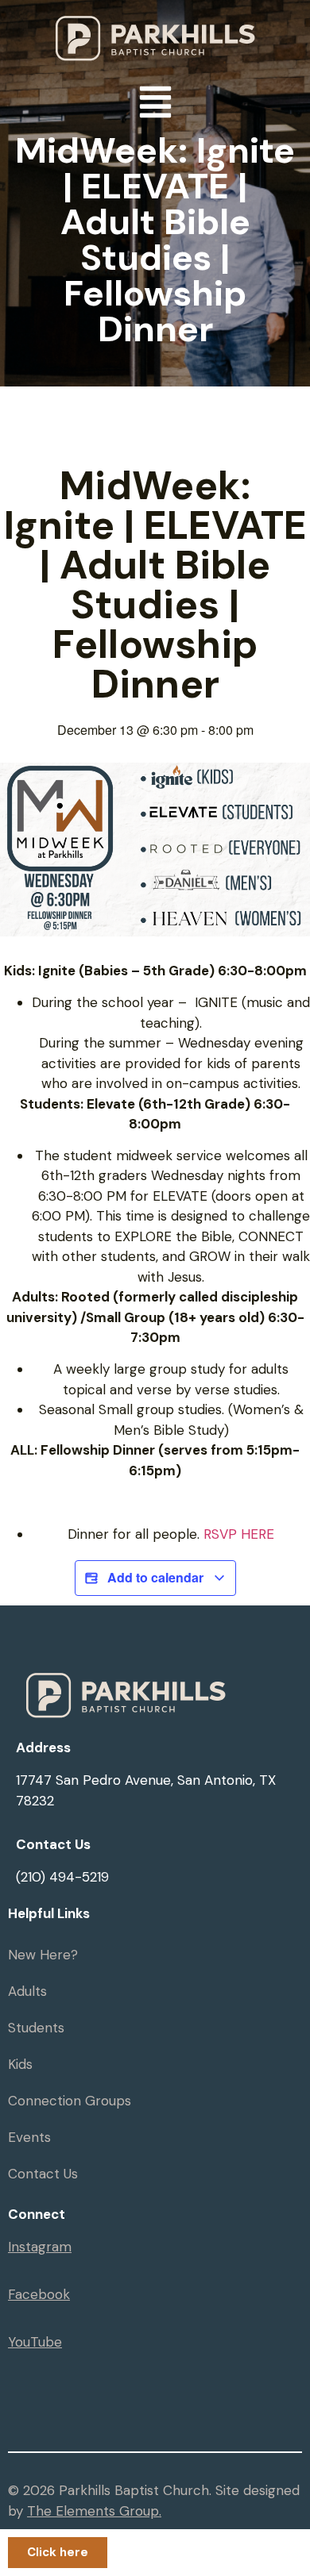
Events (29, 2137)
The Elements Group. (94, 2511)
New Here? (43, 1955)
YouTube (35, 2342)
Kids (20, 2064)
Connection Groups (70, 2101)
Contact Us (43, 2174)
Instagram (40, 2247)
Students (36, 2028)
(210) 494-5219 (62, 1877)
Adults (27, 1991)
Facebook (39, 2294)
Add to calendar (155, 1577)
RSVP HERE (239, 1534)
